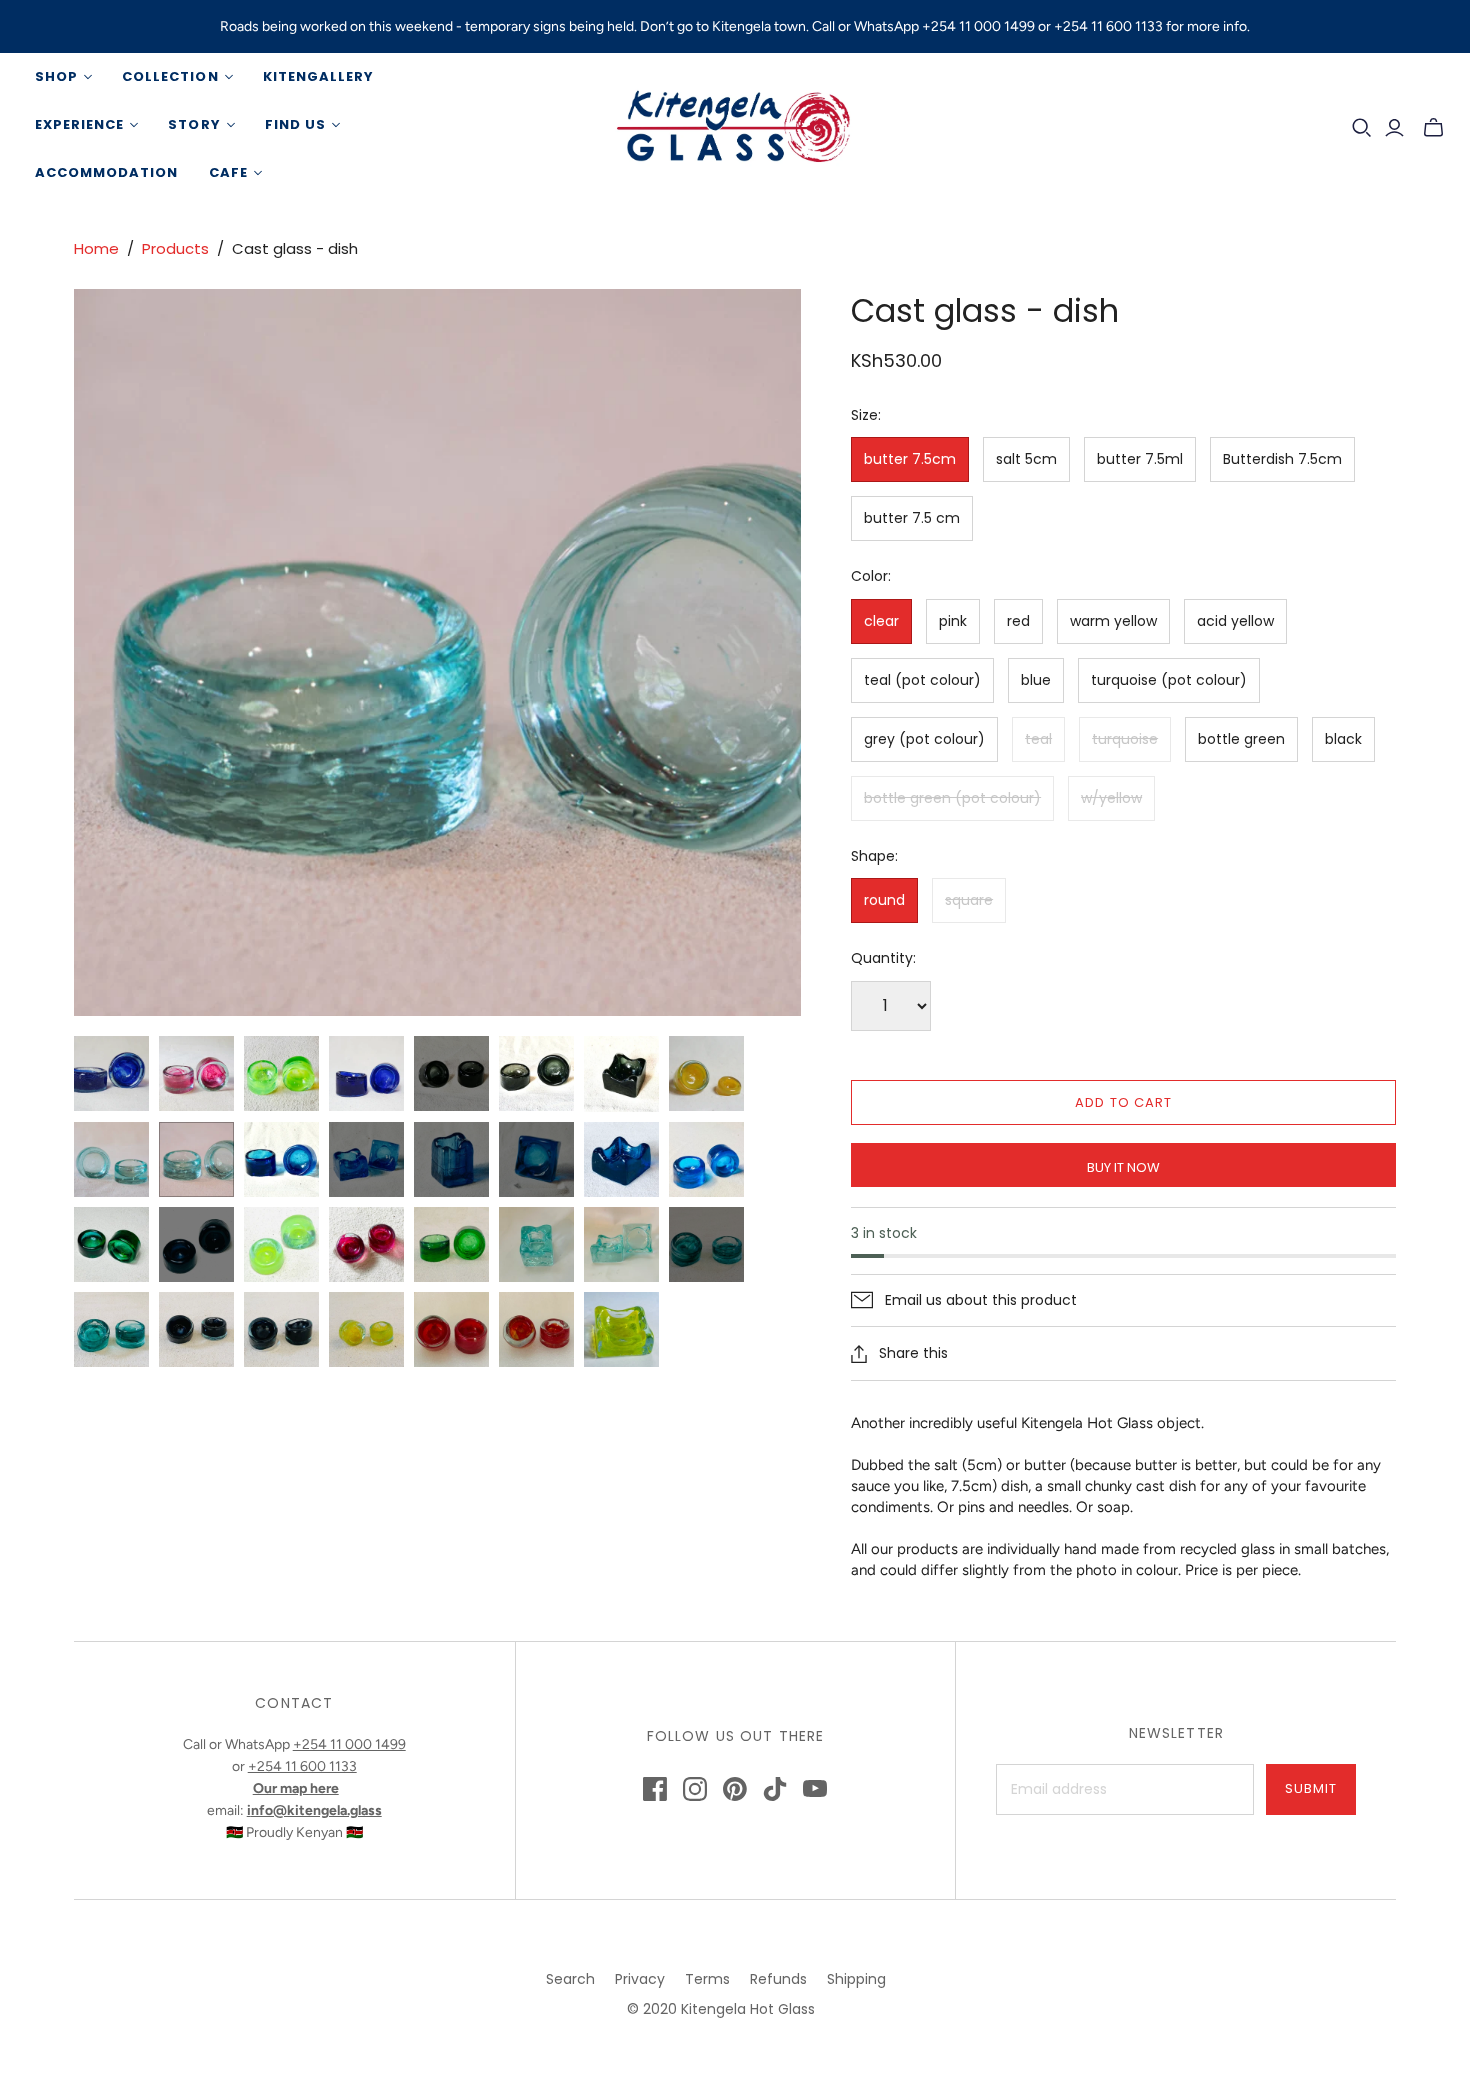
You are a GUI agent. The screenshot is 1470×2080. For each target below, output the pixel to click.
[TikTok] (775, 1789)
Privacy (640, 1979)
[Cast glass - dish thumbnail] (111, 1073)
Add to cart (1123, 1102)
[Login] (1394, 128)
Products (175, 248)
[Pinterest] (735, 1789)
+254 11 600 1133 (302, 1766)
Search (570, 1979)
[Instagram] (695, 1789)
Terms (707, 1979)
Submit (1311, 1788)
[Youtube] (815, 1789)
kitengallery (318, 76)
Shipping (856, 1979)
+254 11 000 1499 (349, 1744)
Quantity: (883, 958)
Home (96, 248)
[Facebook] (655, 1789)
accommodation (107, 172)
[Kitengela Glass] (735, 125)
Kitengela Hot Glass (748, 2009)
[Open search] (1362, 128)
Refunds (778, 1979)
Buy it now (1123, 1167)
